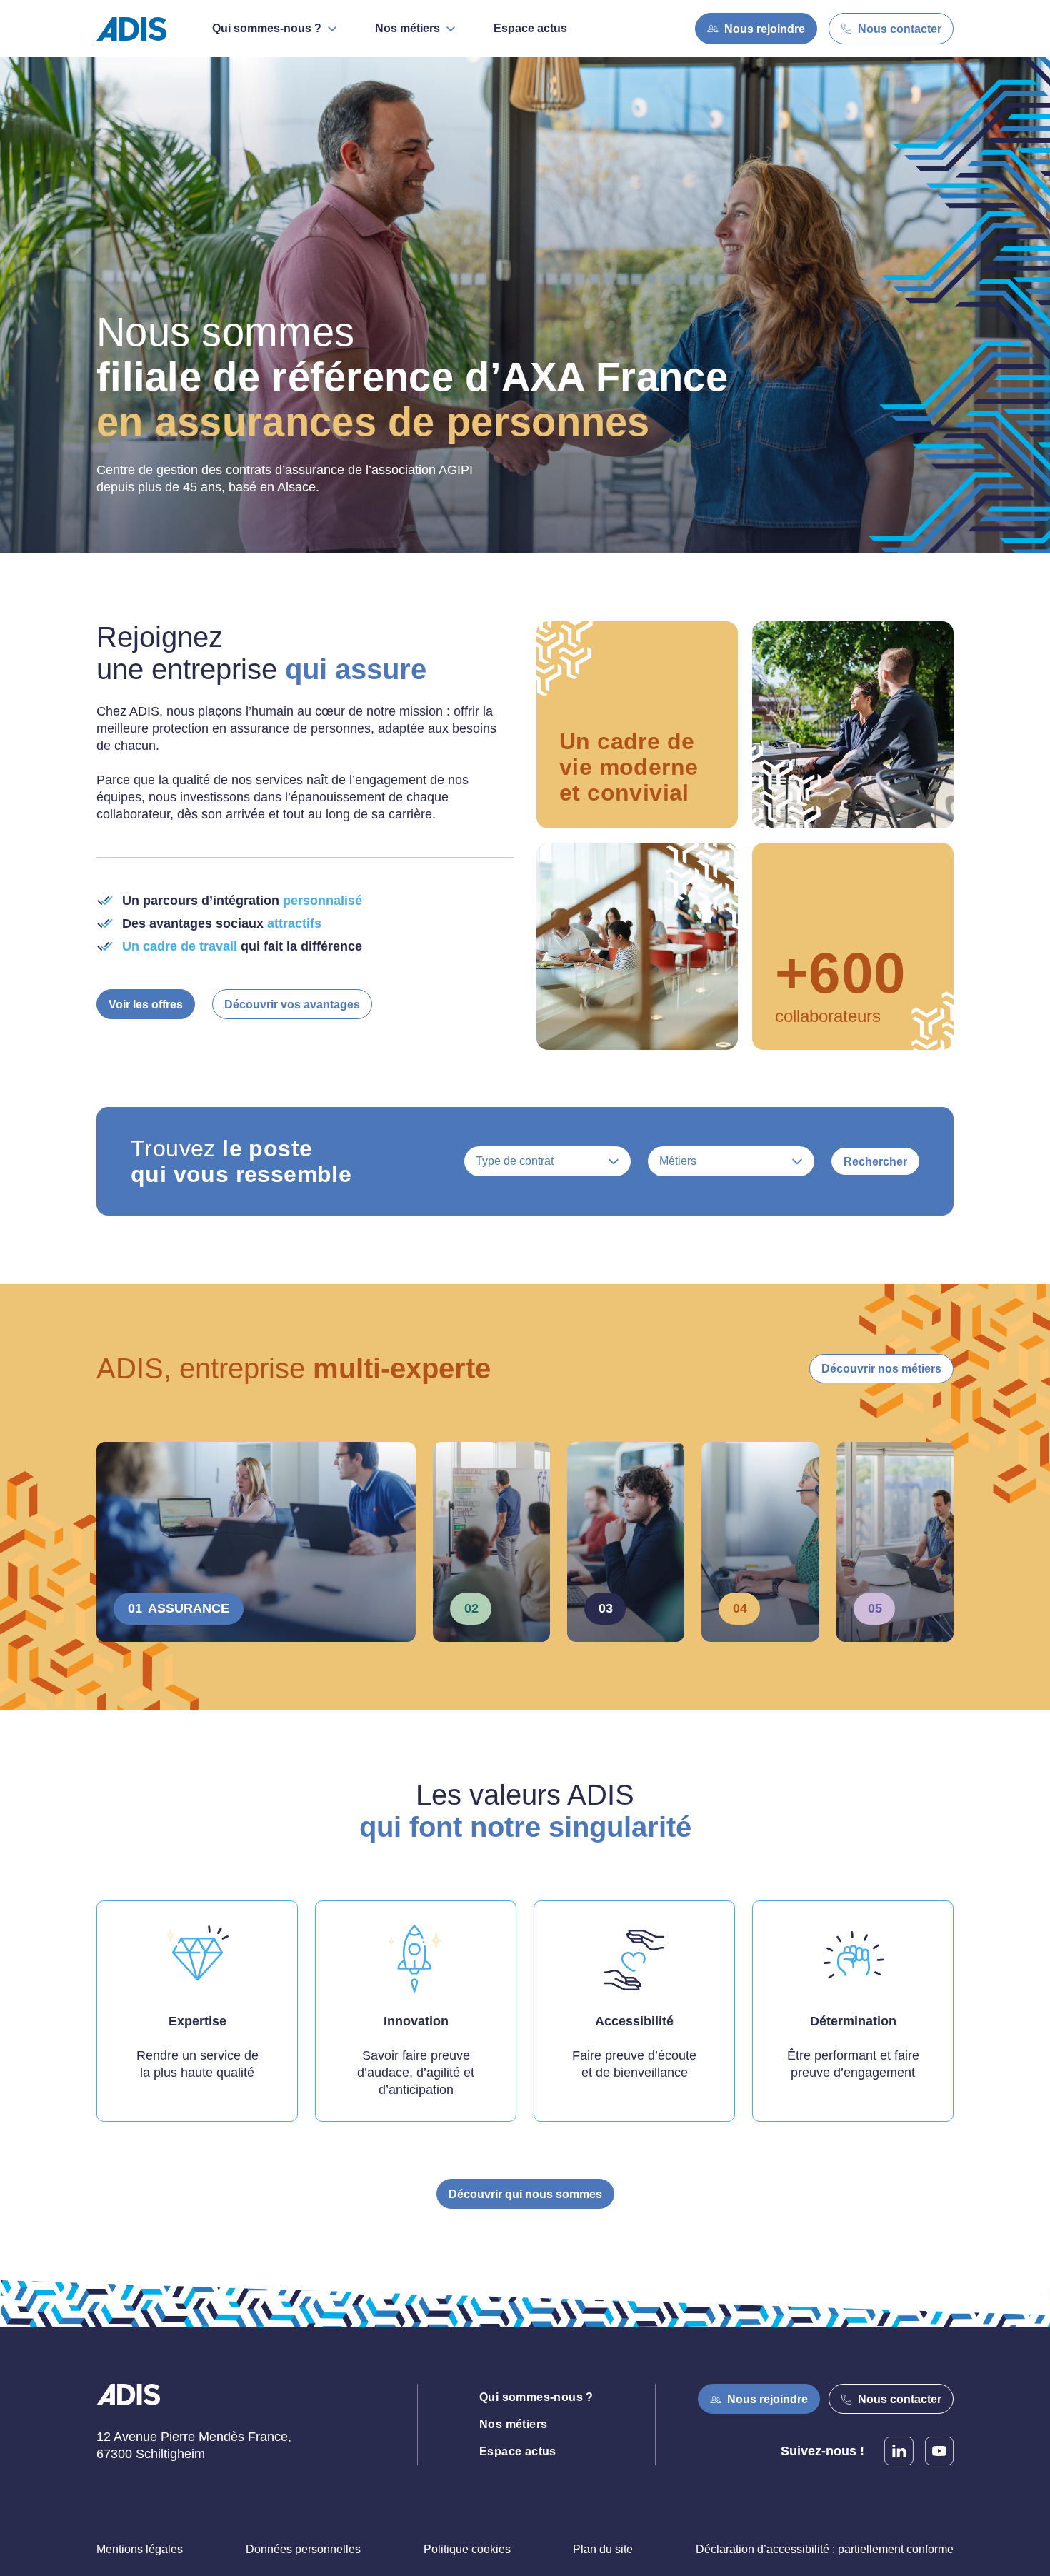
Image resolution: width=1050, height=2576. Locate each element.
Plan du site (603, 2549)
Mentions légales (140, 2549)
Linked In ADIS (899, 2451)
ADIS (128, 2403)
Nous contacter (900, 29)
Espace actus (530, 28)
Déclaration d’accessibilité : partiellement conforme (825, 2549)
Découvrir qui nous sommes (525, 2194)
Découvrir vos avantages (292, 1004)
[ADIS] (137, 29)
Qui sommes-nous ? (536, 2397)
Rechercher (875, 1162)
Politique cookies (467, 2549)
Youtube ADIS (939, 2451)
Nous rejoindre (765, 29)
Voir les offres (146, 1004)
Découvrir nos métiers (881, 1369)
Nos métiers (513, 2424)
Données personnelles (303, 2549)
